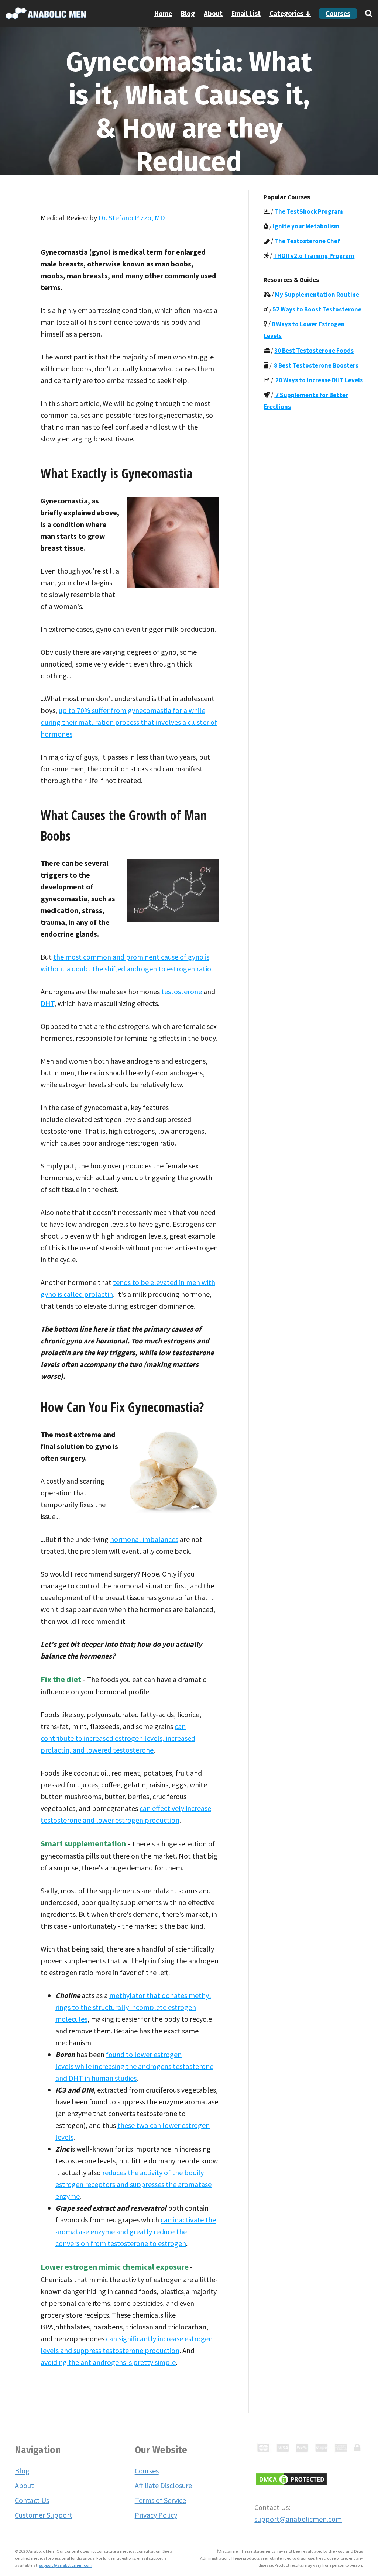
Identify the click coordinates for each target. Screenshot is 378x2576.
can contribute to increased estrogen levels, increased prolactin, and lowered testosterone (118, 1738)
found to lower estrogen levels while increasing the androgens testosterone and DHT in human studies (134, 2066)
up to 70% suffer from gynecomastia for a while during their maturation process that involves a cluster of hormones (129, 722)
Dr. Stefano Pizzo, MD (132, 218)
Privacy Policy (156, 2515)
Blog (188, 14)
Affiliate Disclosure (163, 2485)
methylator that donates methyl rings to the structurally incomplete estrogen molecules (133, 2007)
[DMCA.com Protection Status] (291, 2478)
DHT (47, 1003)
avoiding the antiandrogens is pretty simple (108, 2362)
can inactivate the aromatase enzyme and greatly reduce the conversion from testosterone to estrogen (136, 2231)
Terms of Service (160, 2500)
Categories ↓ (290, 14)
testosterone (182, 991)
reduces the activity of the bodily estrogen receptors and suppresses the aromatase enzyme (133, 2184)
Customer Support (44, 2515)
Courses (338, 14)
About (213, 14)
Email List (246, 14)
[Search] (367, 14)
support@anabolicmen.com (298, 2519)
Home (163, 14)
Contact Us (32, 2500)
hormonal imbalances (144, 1539)
